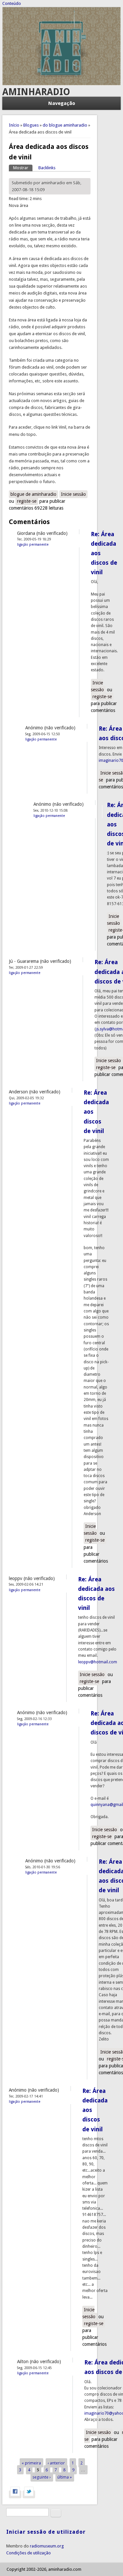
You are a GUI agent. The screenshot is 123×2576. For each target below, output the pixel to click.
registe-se (27, 501)
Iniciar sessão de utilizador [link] (46, 2532)
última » (65, 2477)
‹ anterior (56, 2463)
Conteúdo (12, 3)
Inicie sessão (73, 494)
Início (14, 125)
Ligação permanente (33, 544)
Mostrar (23, 168)
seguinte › (42, 2477)
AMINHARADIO (36, 92)
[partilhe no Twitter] (29, 2494)
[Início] (62, 84)
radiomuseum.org (47, 2546)
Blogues (31, 125)
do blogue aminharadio (65, 125)
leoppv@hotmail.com (98, 1662)
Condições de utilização (29, 2553)
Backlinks (47, 168)
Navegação (62, 103)
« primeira (31, 2463)
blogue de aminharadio (33, 494)
